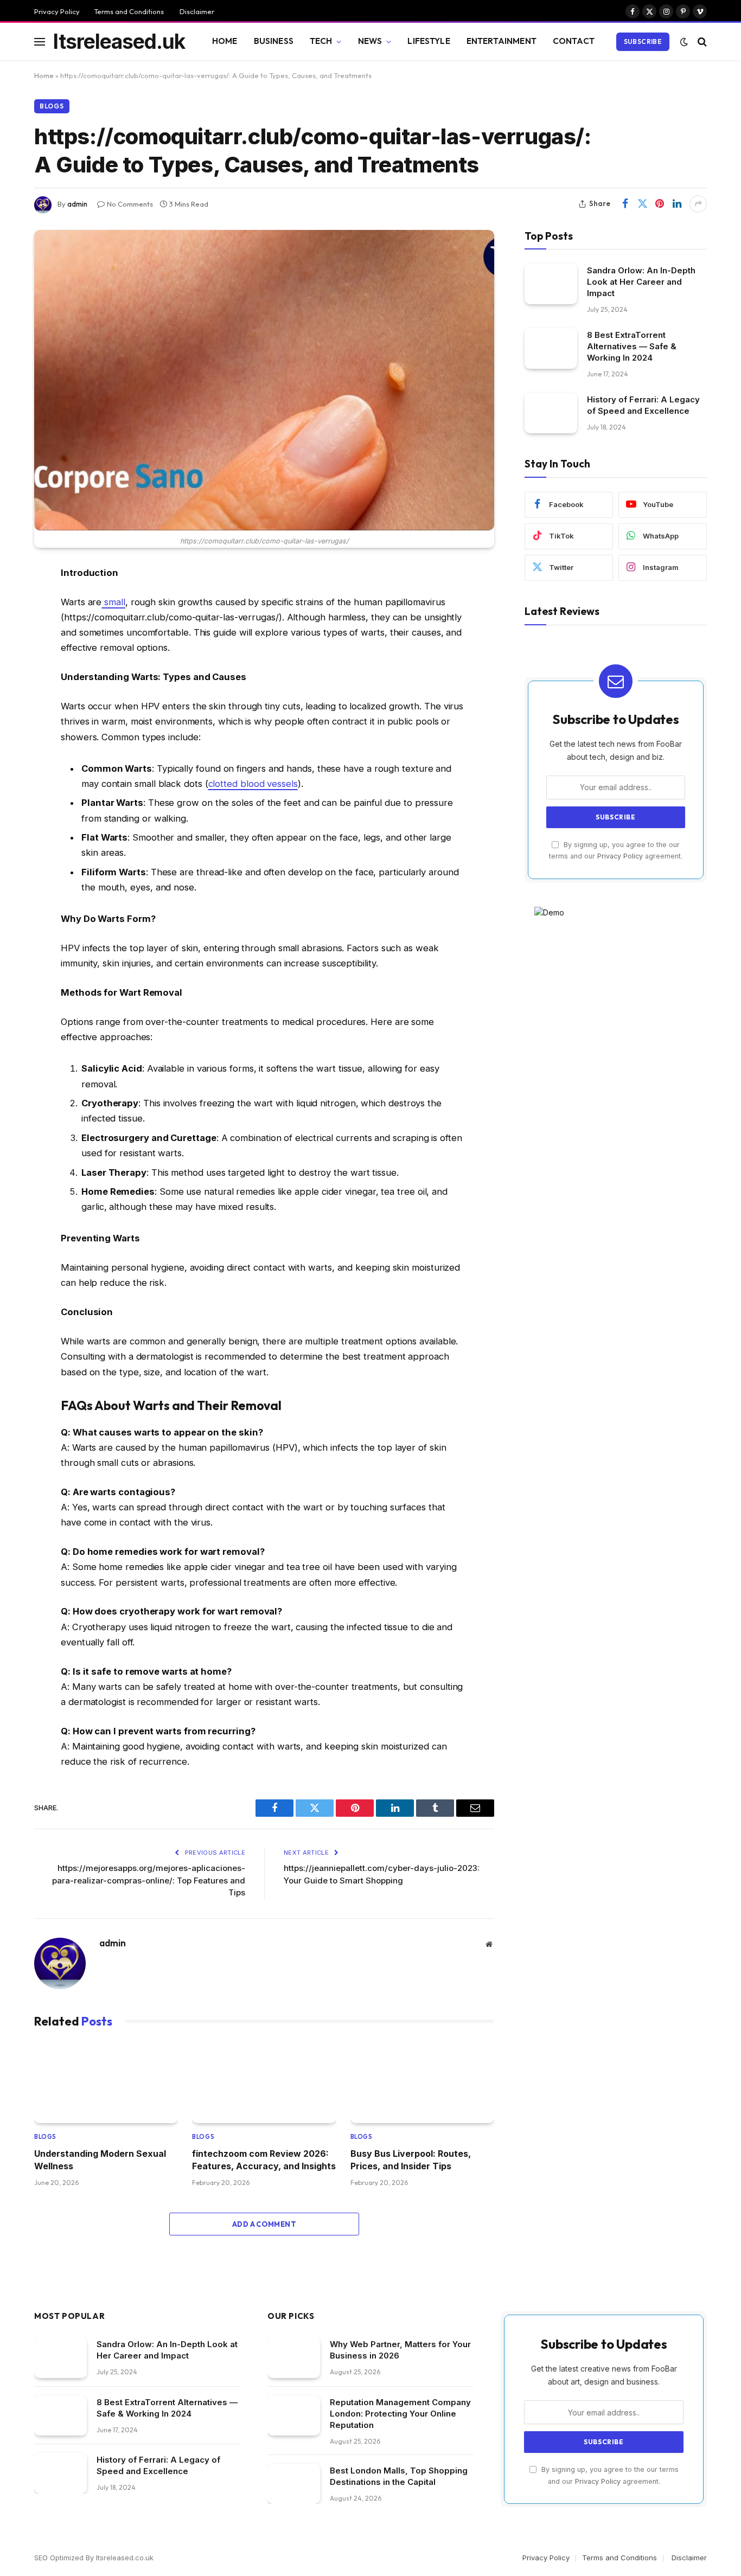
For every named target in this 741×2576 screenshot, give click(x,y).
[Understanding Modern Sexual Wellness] (106, 2083)
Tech (321, 41)
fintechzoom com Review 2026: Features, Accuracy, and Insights (264, 2160)
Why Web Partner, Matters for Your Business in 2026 (400, 2350)
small (113, 602)
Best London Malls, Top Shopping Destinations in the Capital (399, 2476)
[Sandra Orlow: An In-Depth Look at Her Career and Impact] (551, 284)
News (370, 41)
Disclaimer (196, 11)
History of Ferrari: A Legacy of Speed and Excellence (643, 405)
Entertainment (502, 41)
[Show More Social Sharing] (698, 204)
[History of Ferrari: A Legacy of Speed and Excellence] (551, 413)
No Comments (130, 204)
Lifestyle (429, 41)
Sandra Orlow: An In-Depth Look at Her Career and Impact (641, 282)
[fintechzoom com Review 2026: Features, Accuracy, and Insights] (264, 2083)
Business (274, 41)
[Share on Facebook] (625, 204)
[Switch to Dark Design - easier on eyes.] (684, 42)
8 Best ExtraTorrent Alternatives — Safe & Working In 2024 (632, 346)
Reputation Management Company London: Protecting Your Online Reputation (400, 2414)
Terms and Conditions (129, 11)
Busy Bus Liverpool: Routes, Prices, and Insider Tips (411, 2160)
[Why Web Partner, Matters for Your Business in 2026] (294, 2358)
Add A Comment (264, 2224)
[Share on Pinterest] (660, 204)
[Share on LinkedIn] (677, 204)
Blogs (52, 106)
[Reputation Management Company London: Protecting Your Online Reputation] (294, 2416)
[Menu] (40, 41)
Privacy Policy (57, 11)
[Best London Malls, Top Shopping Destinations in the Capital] (294, 2484)
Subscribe (643, 41)
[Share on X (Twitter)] (642, 204)
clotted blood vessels (253, 784)
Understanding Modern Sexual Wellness (100, 2160)
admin (77, 204)
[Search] (701, 41)
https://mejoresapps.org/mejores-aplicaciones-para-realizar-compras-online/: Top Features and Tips (149, 1880)
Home (225, 41)
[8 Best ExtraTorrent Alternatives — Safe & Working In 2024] (551, 348)
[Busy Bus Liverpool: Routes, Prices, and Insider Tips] (422, 2083)
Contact (574, 41)
